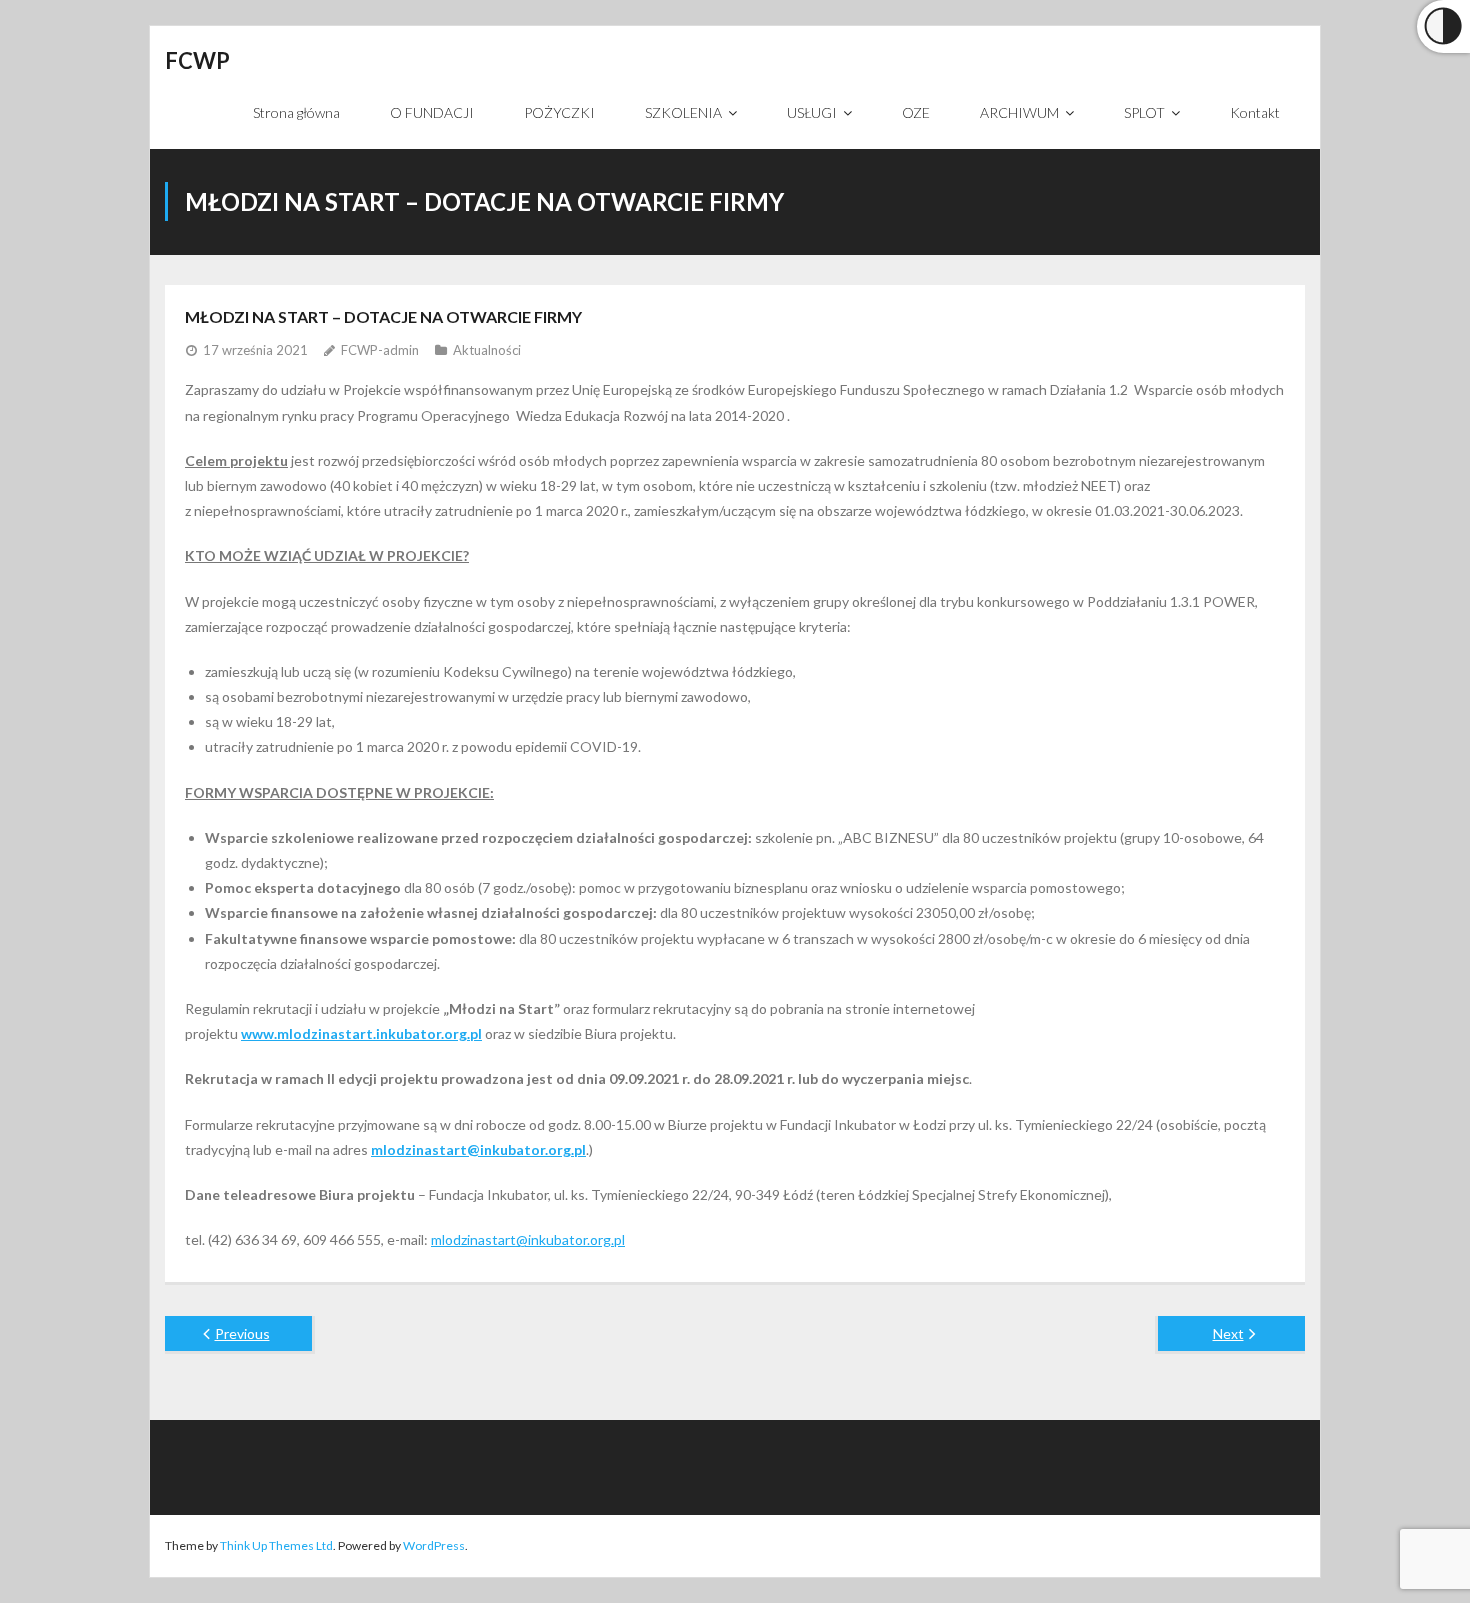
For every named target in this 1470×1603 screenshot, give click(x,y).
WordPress (434, 1545)
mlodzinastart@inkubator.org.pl (528, 1239)
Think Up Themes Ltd (276, 1545)
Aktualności (487, 350)
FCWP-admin (380, 350)
